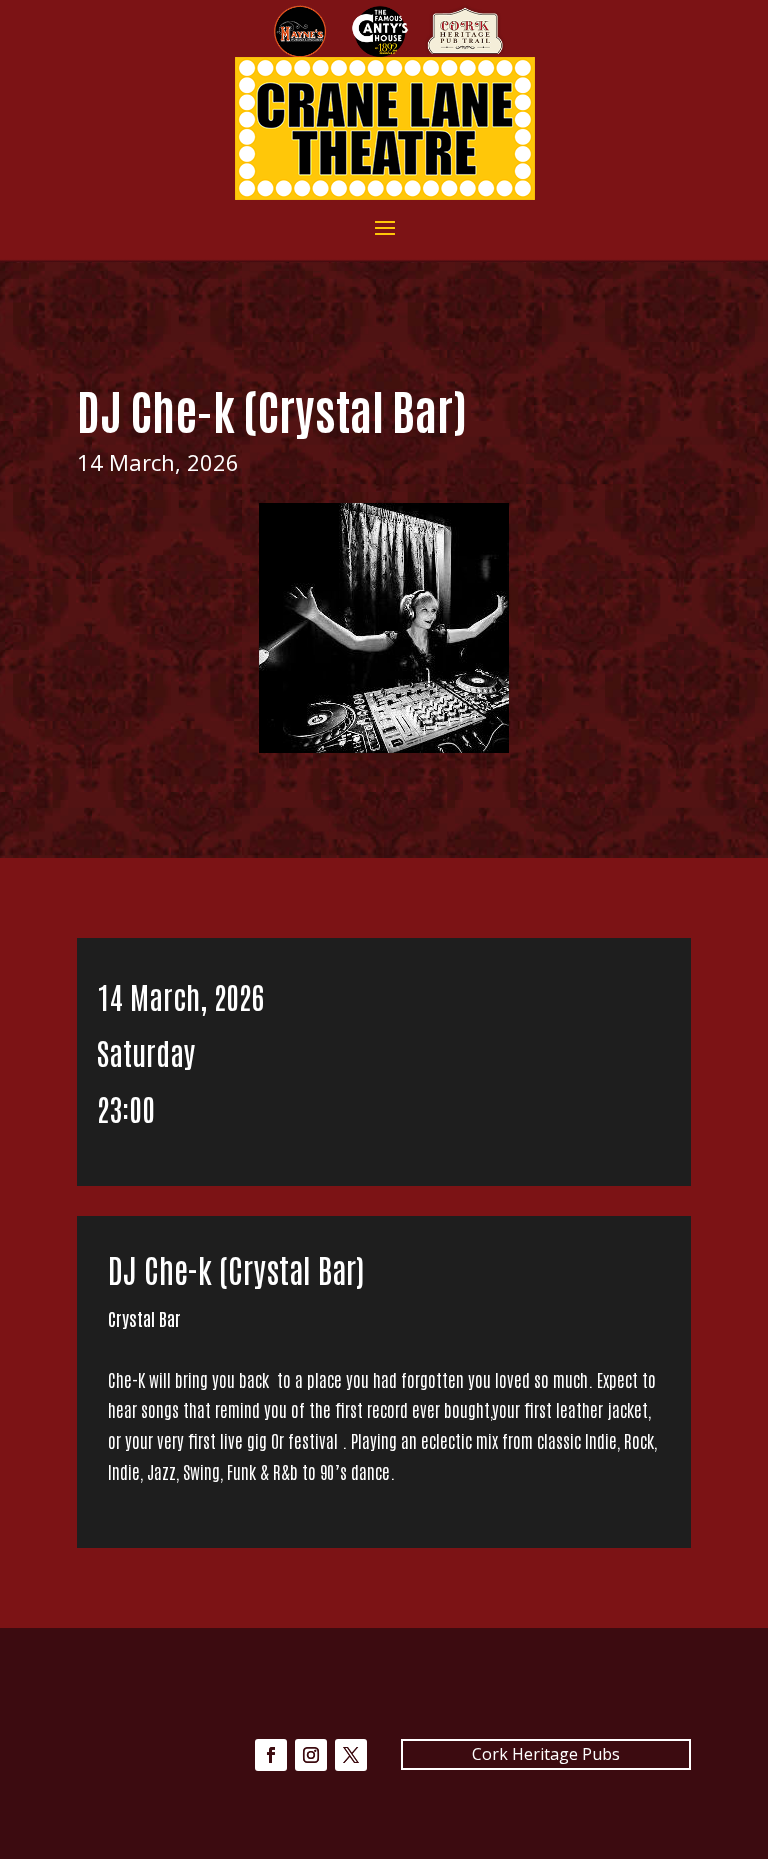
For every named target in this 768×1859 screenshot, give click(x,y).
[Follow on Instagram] (311, 1755)
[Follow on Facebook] (271, 1755)
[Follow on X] (351, 1755)
